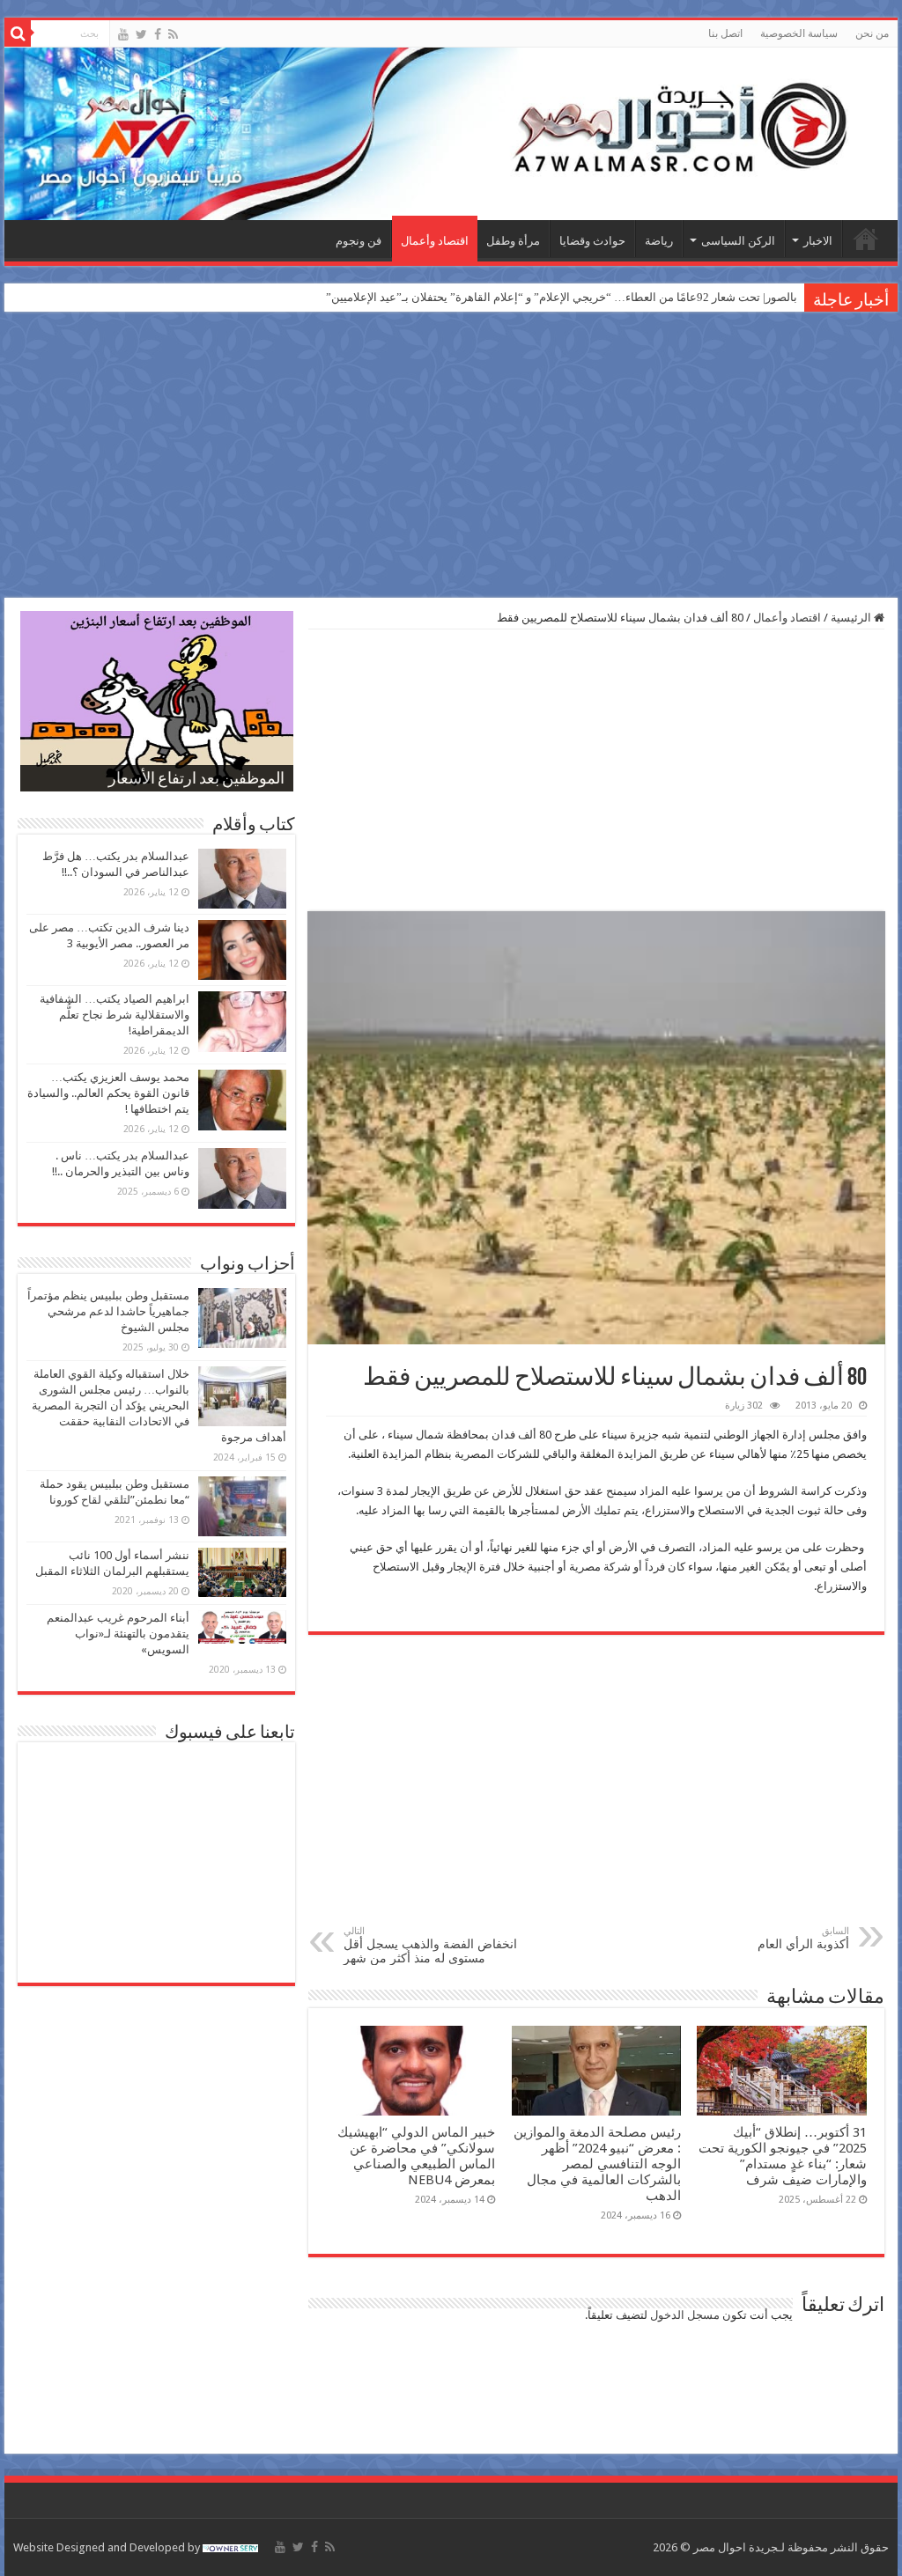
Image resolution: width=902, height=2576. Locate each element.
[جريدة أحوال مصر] (451, 134)
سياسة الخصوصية (799, 33)
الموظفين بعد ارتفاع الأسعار (196, 780)
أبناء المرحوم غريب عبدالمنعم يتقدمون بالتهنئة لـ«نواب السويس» (118, 1634)
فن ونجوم (359, 241)
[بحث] (18, 33)
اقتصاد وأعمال (435, 241)
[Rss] (173, 34)
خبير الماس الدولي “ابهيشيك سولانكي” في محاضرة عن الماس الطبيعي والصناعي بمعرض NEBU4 (416, 2156)
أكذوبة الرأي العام (803, 1938)
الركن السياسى (738, 241)
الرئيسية (866, 239)
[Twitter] (141, 34)
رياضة (659, 241)
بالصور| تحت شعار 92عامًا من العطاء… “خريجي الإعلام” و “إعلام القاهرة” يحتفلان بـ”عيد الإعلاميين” (562, 297)
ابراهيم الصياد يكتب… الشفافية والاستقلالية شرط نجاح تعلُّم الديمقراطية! (115, 1015)
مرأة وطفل (513, 241)
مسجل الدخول (685, 2315)
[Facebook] (158, 34)
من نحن (872, 33)
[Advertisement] (451, 457)
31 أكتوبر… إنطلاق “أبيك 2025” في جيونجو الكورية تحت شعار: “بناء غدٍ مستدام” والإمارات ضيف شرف (783, 2156)
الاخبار (818, 241)
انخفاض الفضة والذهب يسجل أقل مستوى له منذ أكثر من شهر (430, 1945)
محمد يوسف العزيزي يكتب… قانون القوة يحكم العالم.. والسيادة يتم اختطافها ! (108, 1093)
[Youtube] (123, 34)
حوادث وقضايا (592, 241)
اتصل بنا (725, 33)
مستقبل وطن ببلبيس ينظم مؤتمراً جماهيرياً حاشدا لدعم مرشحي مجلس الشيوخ (108, 1311)
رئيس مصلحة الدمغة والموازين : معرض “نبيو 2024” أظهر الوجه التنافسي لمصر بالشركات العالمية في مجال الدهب (597, 2164)
